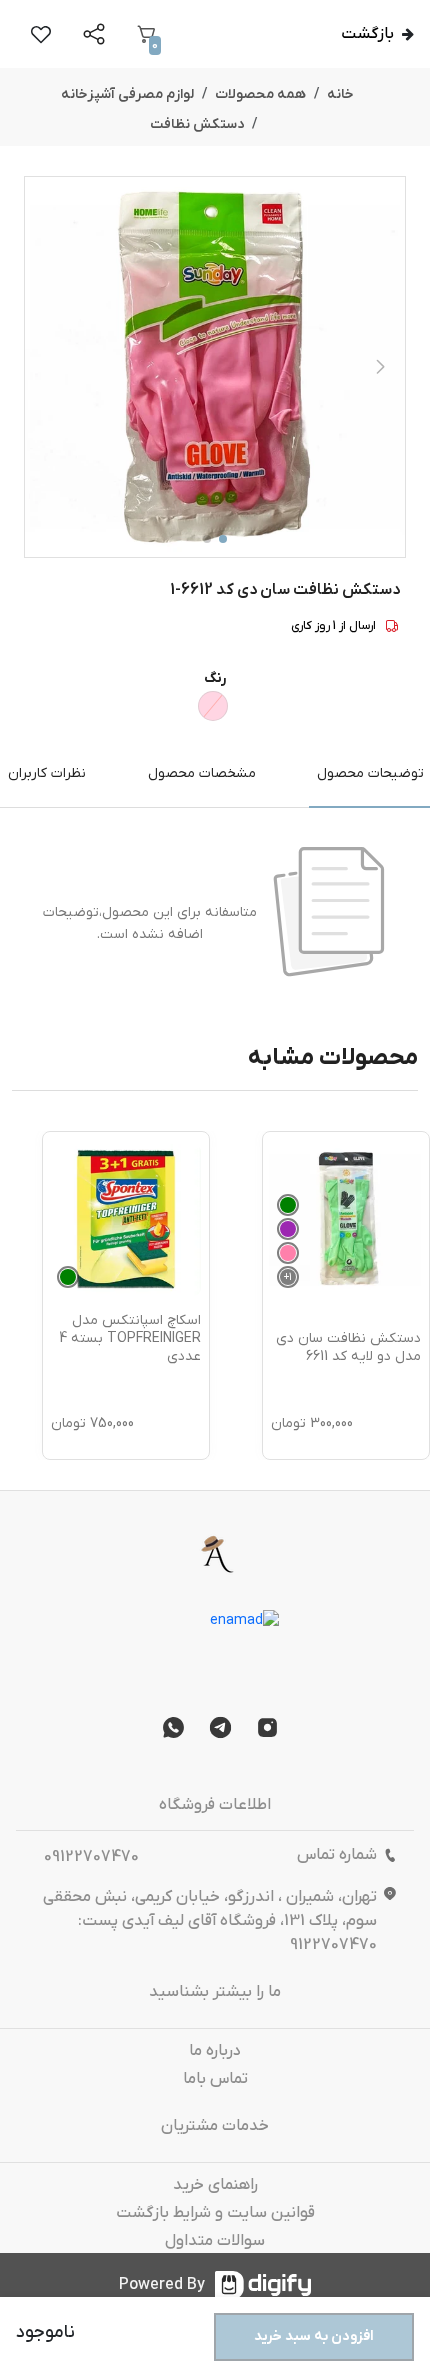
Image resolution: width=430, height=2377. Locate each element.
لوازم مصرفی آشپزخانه (127, 94)
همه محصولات (260, 94)
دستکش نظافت (197, 124)
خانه (340, 94)
